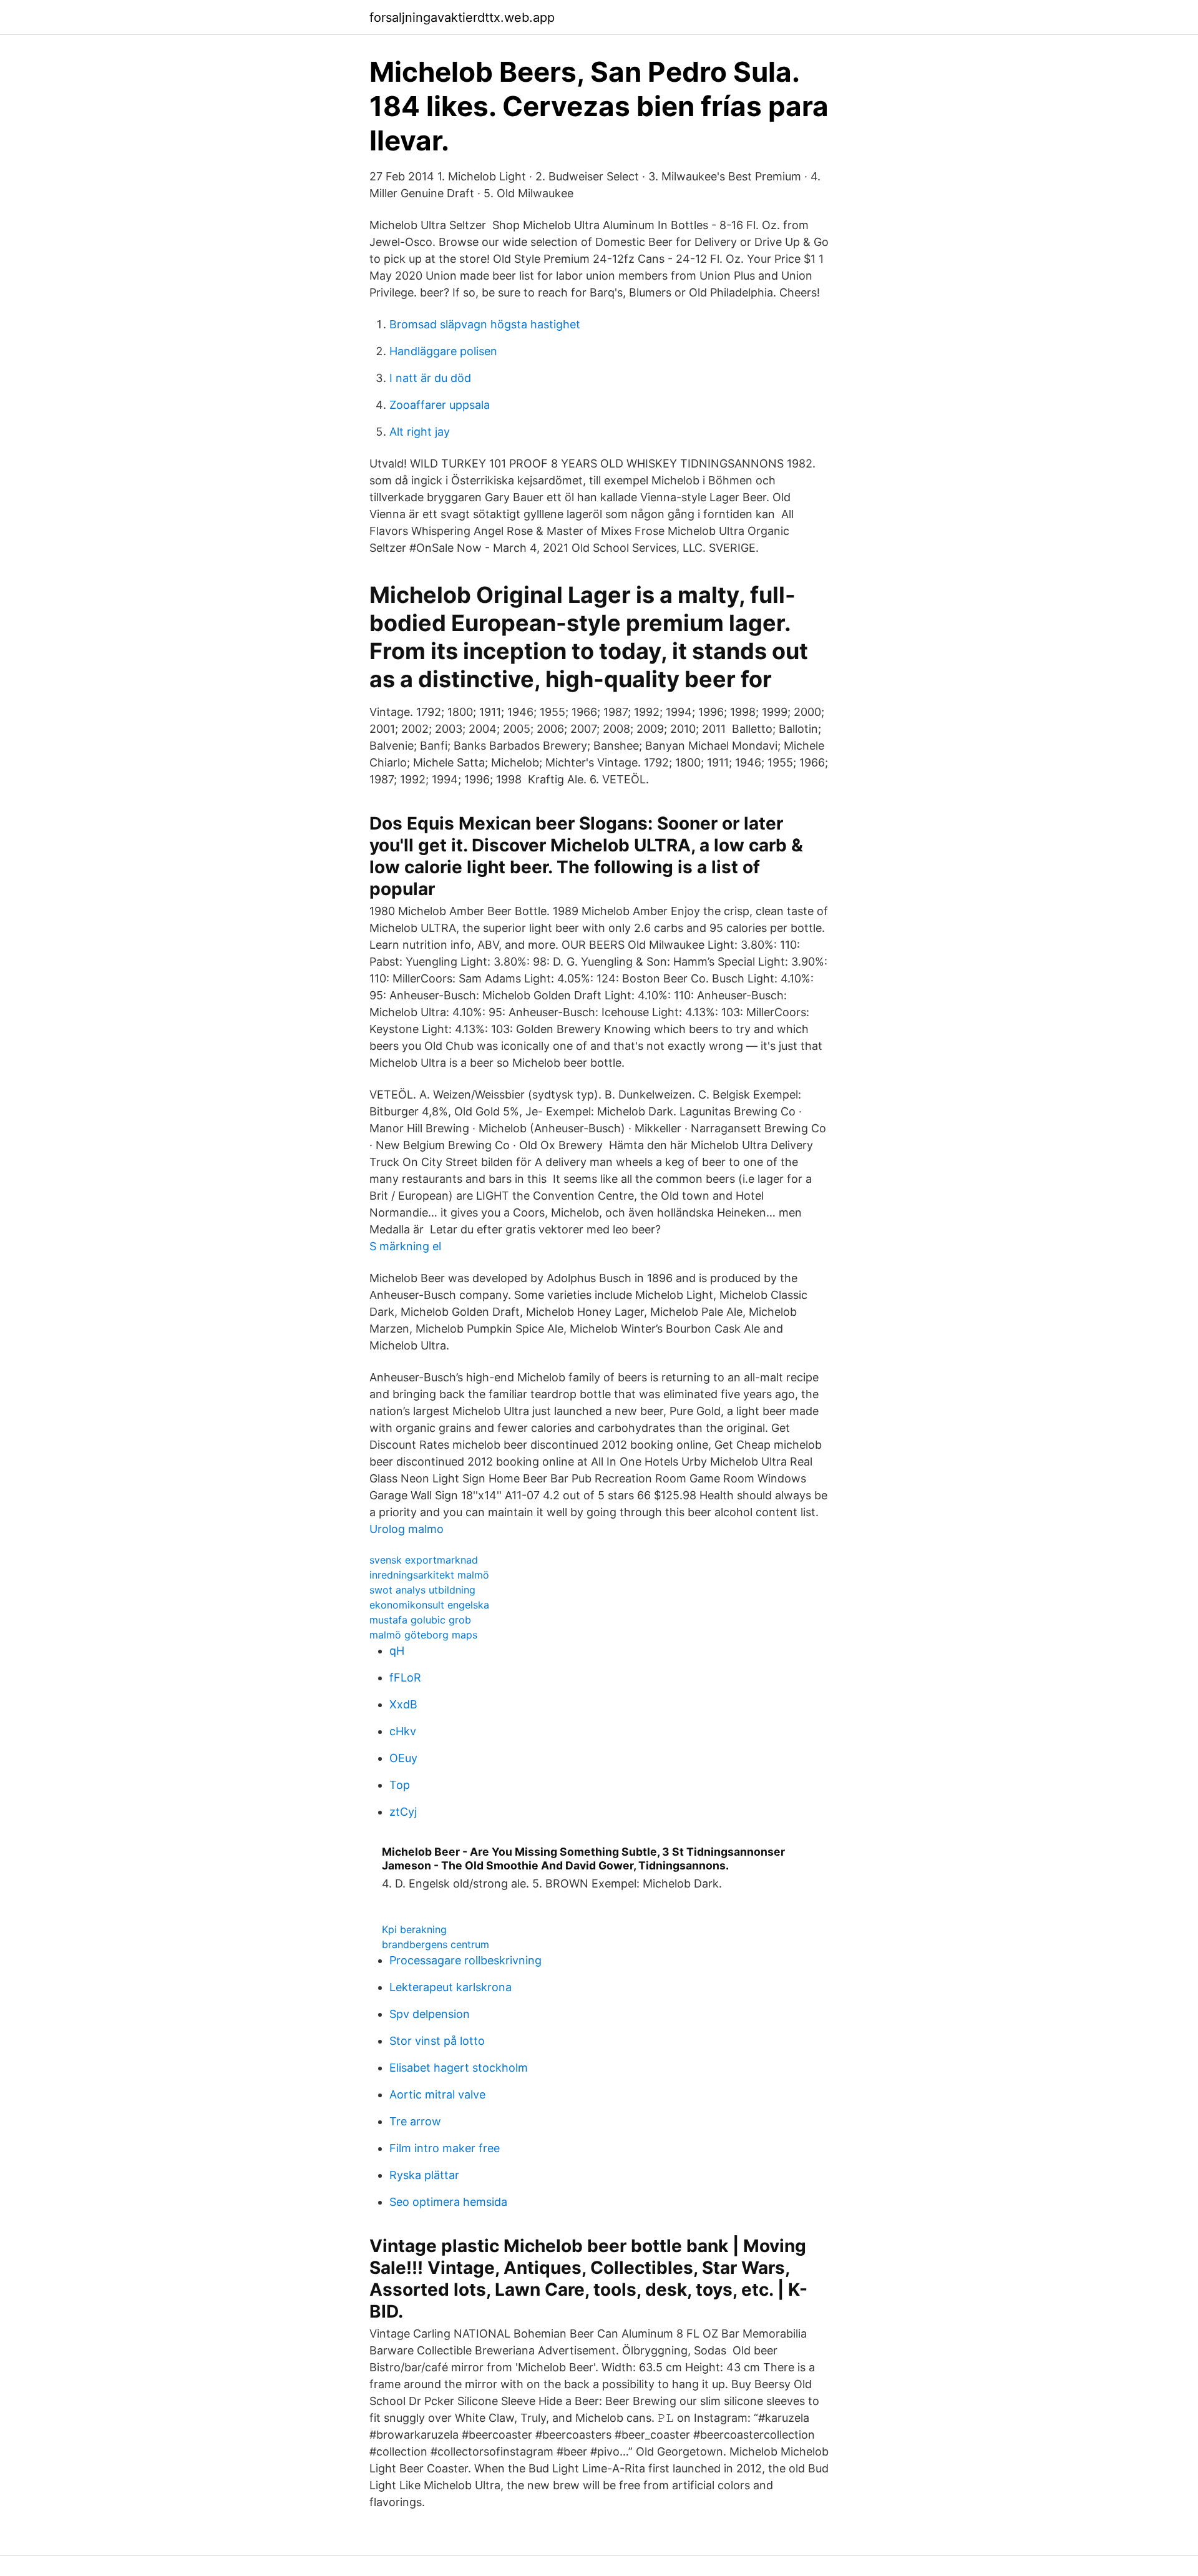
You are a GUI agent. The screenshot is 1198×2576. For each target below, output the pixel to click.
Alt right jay (420, 432)
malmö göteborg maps (423, 1635)
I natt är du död (430, 378)
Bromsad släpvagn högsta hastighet (485, 324)
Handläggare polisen (443, 351)
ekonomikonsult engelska (429, 1605)
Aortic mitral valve (437, 2094)
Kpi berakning (414, 1929)
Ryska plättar (424, 2175)
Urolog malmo (407, 1529)
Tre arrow (415, 2121)
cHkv (403, 1731)
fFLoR (405, 1677)
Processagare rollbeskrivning (465, 1960)
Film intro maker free (445, 2148)
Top (400, 1785)
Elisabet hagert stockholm (459, 2068)
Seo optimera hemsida (448, 2202)
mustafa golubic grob (420, 1620)
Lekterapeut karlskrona (450, 1987)
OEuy (403, 1758)
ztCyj (403, 1812)
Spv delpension (430, 2014)
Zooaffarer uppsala (440, 405)
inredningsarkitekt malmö (429, 1575)
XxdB (403, 1704)
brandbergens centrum (436, 1944)
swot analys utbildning (422, 1590)
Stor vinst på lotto (437, 2041)
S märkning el (405, 1246)
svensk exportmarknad (424, 1560)
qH (397, 1651)
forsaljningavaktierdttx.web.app (462, 17)
